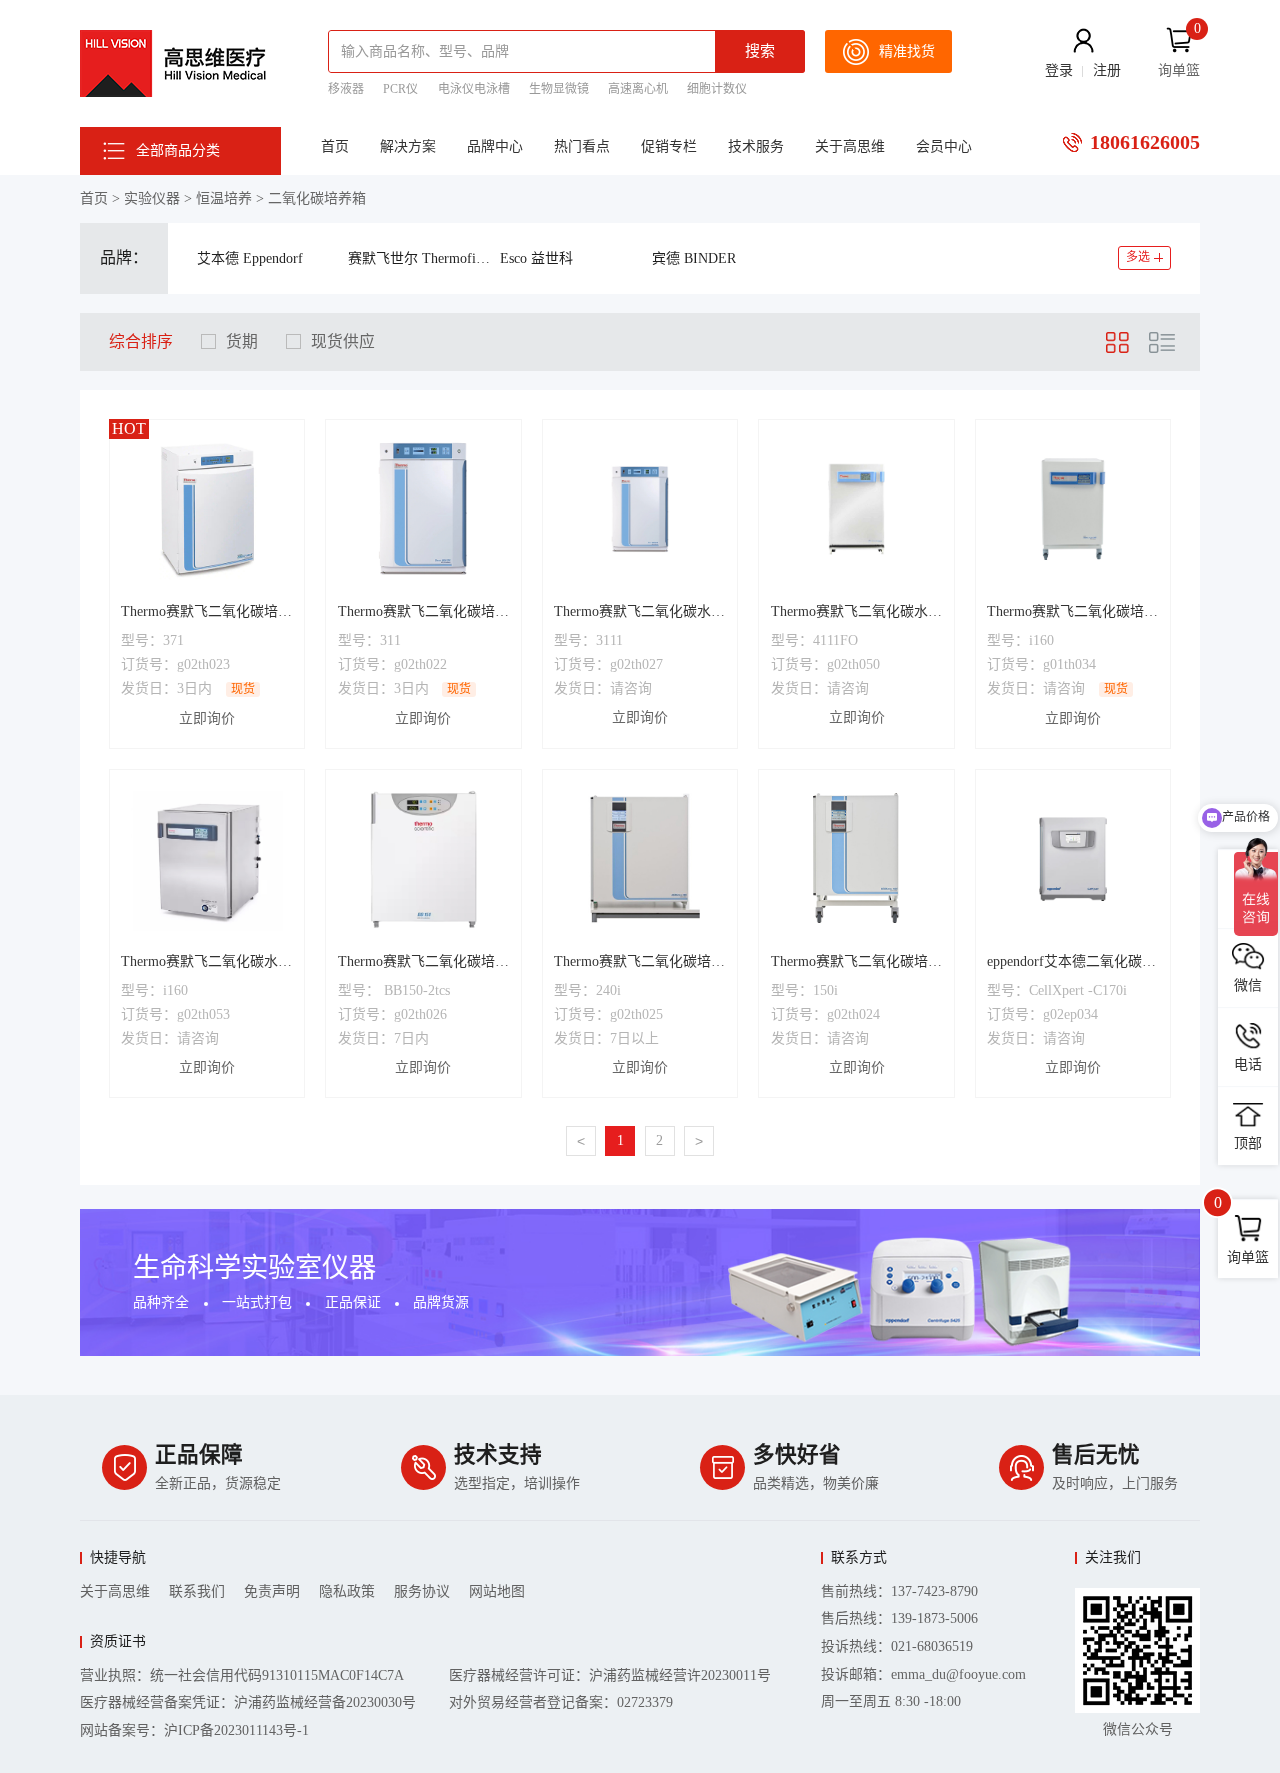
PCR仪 (400, 89)
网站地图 (497, 1591)
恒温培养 (224, 198)
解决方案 (408, 146)
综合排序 (141, 341)
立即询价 (207, 718)
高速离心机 (638, 89)
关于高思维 (850, 146)
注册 (1107, 70)
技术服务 (756, 146)
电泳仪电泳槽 (474, 89)
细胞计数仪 (717, 89)
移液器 (346, 89)
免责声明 (272, 1591)
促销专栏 (669, 146)
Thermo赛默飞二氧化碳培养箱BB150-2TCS (423, 964)
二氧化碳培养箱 (317, 198)
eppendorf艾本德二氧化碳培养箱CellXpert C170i (1071, 964)
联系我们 (197, 1591)
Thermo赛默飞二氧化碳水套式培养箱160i (206, 964)
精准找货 (907, 51)
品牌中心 (495, 146)
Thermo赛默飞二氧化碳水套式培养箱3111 (639, 614)
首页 (335, 146)
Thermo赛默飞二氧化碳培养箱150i (856, 964)
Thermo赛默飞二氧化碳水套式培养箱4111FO (856, 614)
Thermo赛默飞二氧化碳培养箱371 (206, 614)
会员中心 (944, 146)
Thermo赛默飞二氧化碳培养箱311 (423, 614)
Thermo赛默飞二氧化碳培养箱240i (639, 964)
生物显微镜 (559, 89)
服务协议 (422, 1591)
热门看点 (582, 146)
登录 (1059, 70)
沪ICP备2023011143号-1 (236, 1730)
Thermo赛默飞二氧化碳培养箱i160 (1072, 614)
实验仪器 (152, 198)
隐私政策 (347, 1591)
